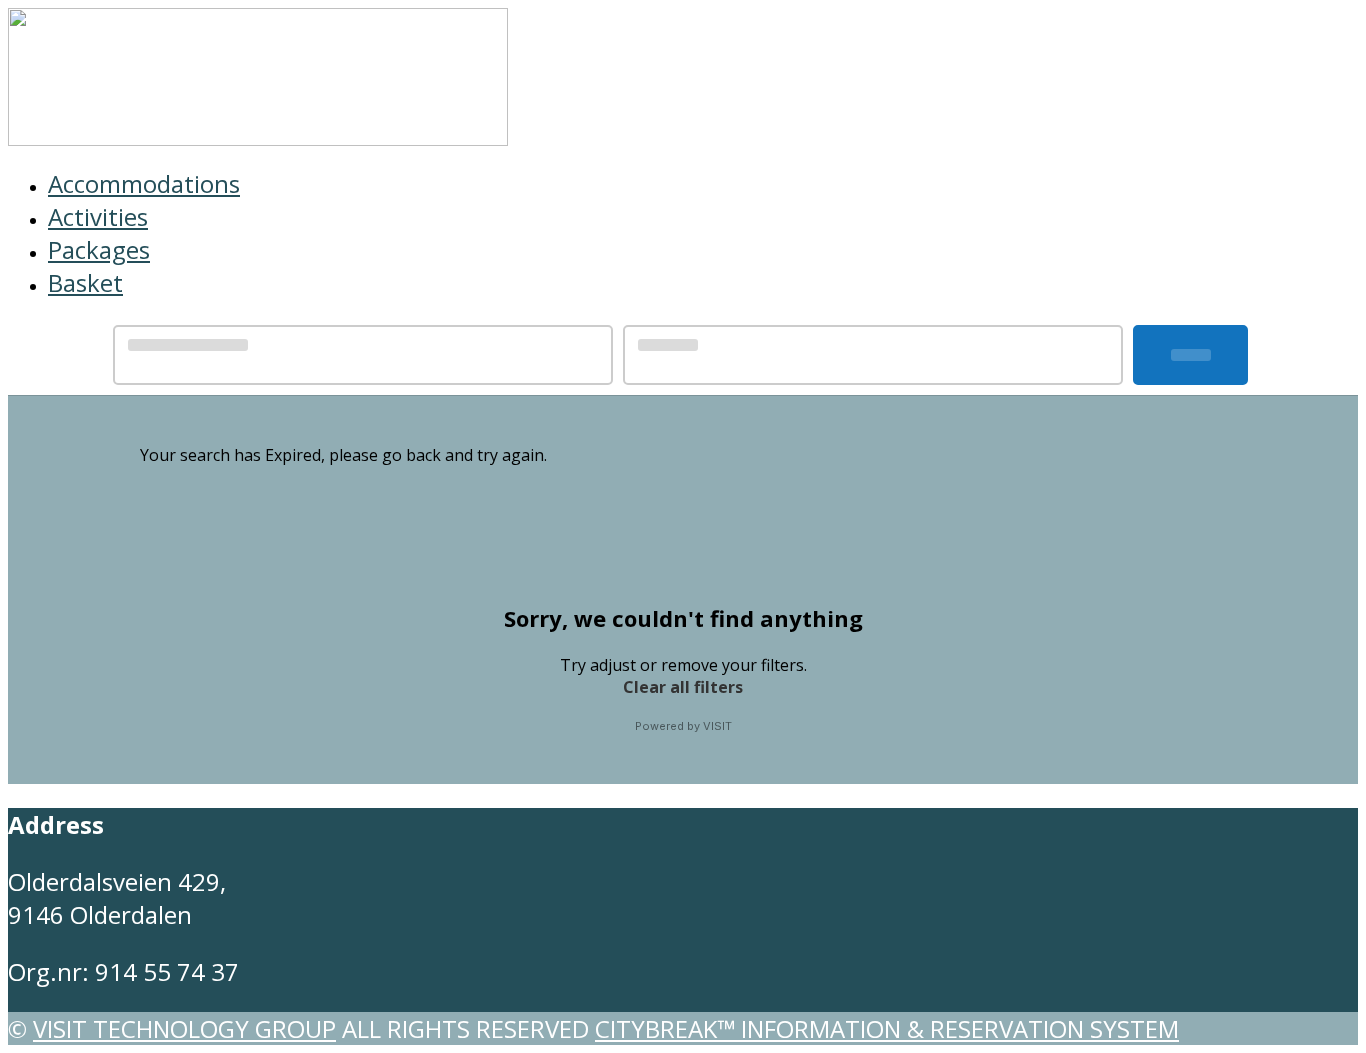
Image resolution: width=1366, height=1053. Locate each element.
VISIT (717, 726)
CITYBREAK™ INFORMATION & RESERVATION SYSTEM (887, 1028)
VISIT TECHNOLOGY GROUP (184, 1028)
